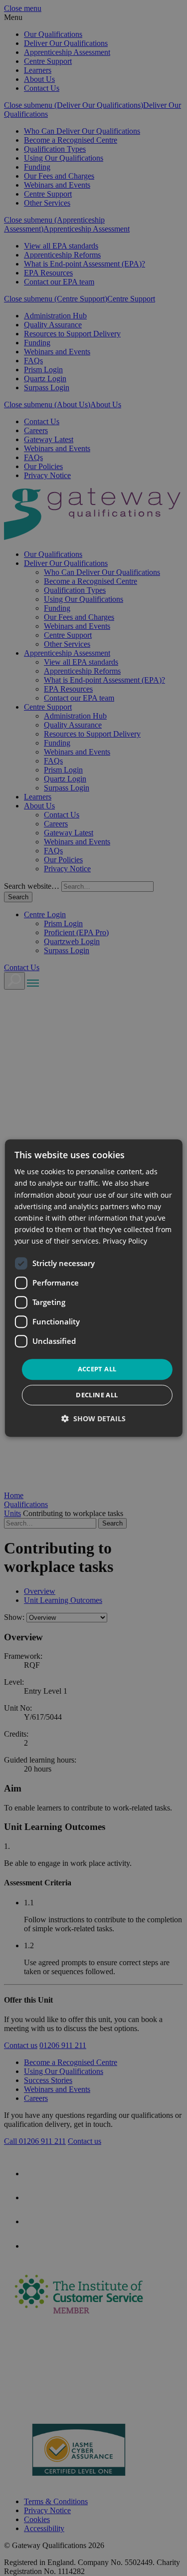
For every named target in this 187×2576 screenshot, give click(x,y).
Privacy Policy (125, 1241)
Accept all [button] (97, 1369)
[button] (93, 1418)
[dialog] (93, 1288)
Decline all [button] (97, 1395)
